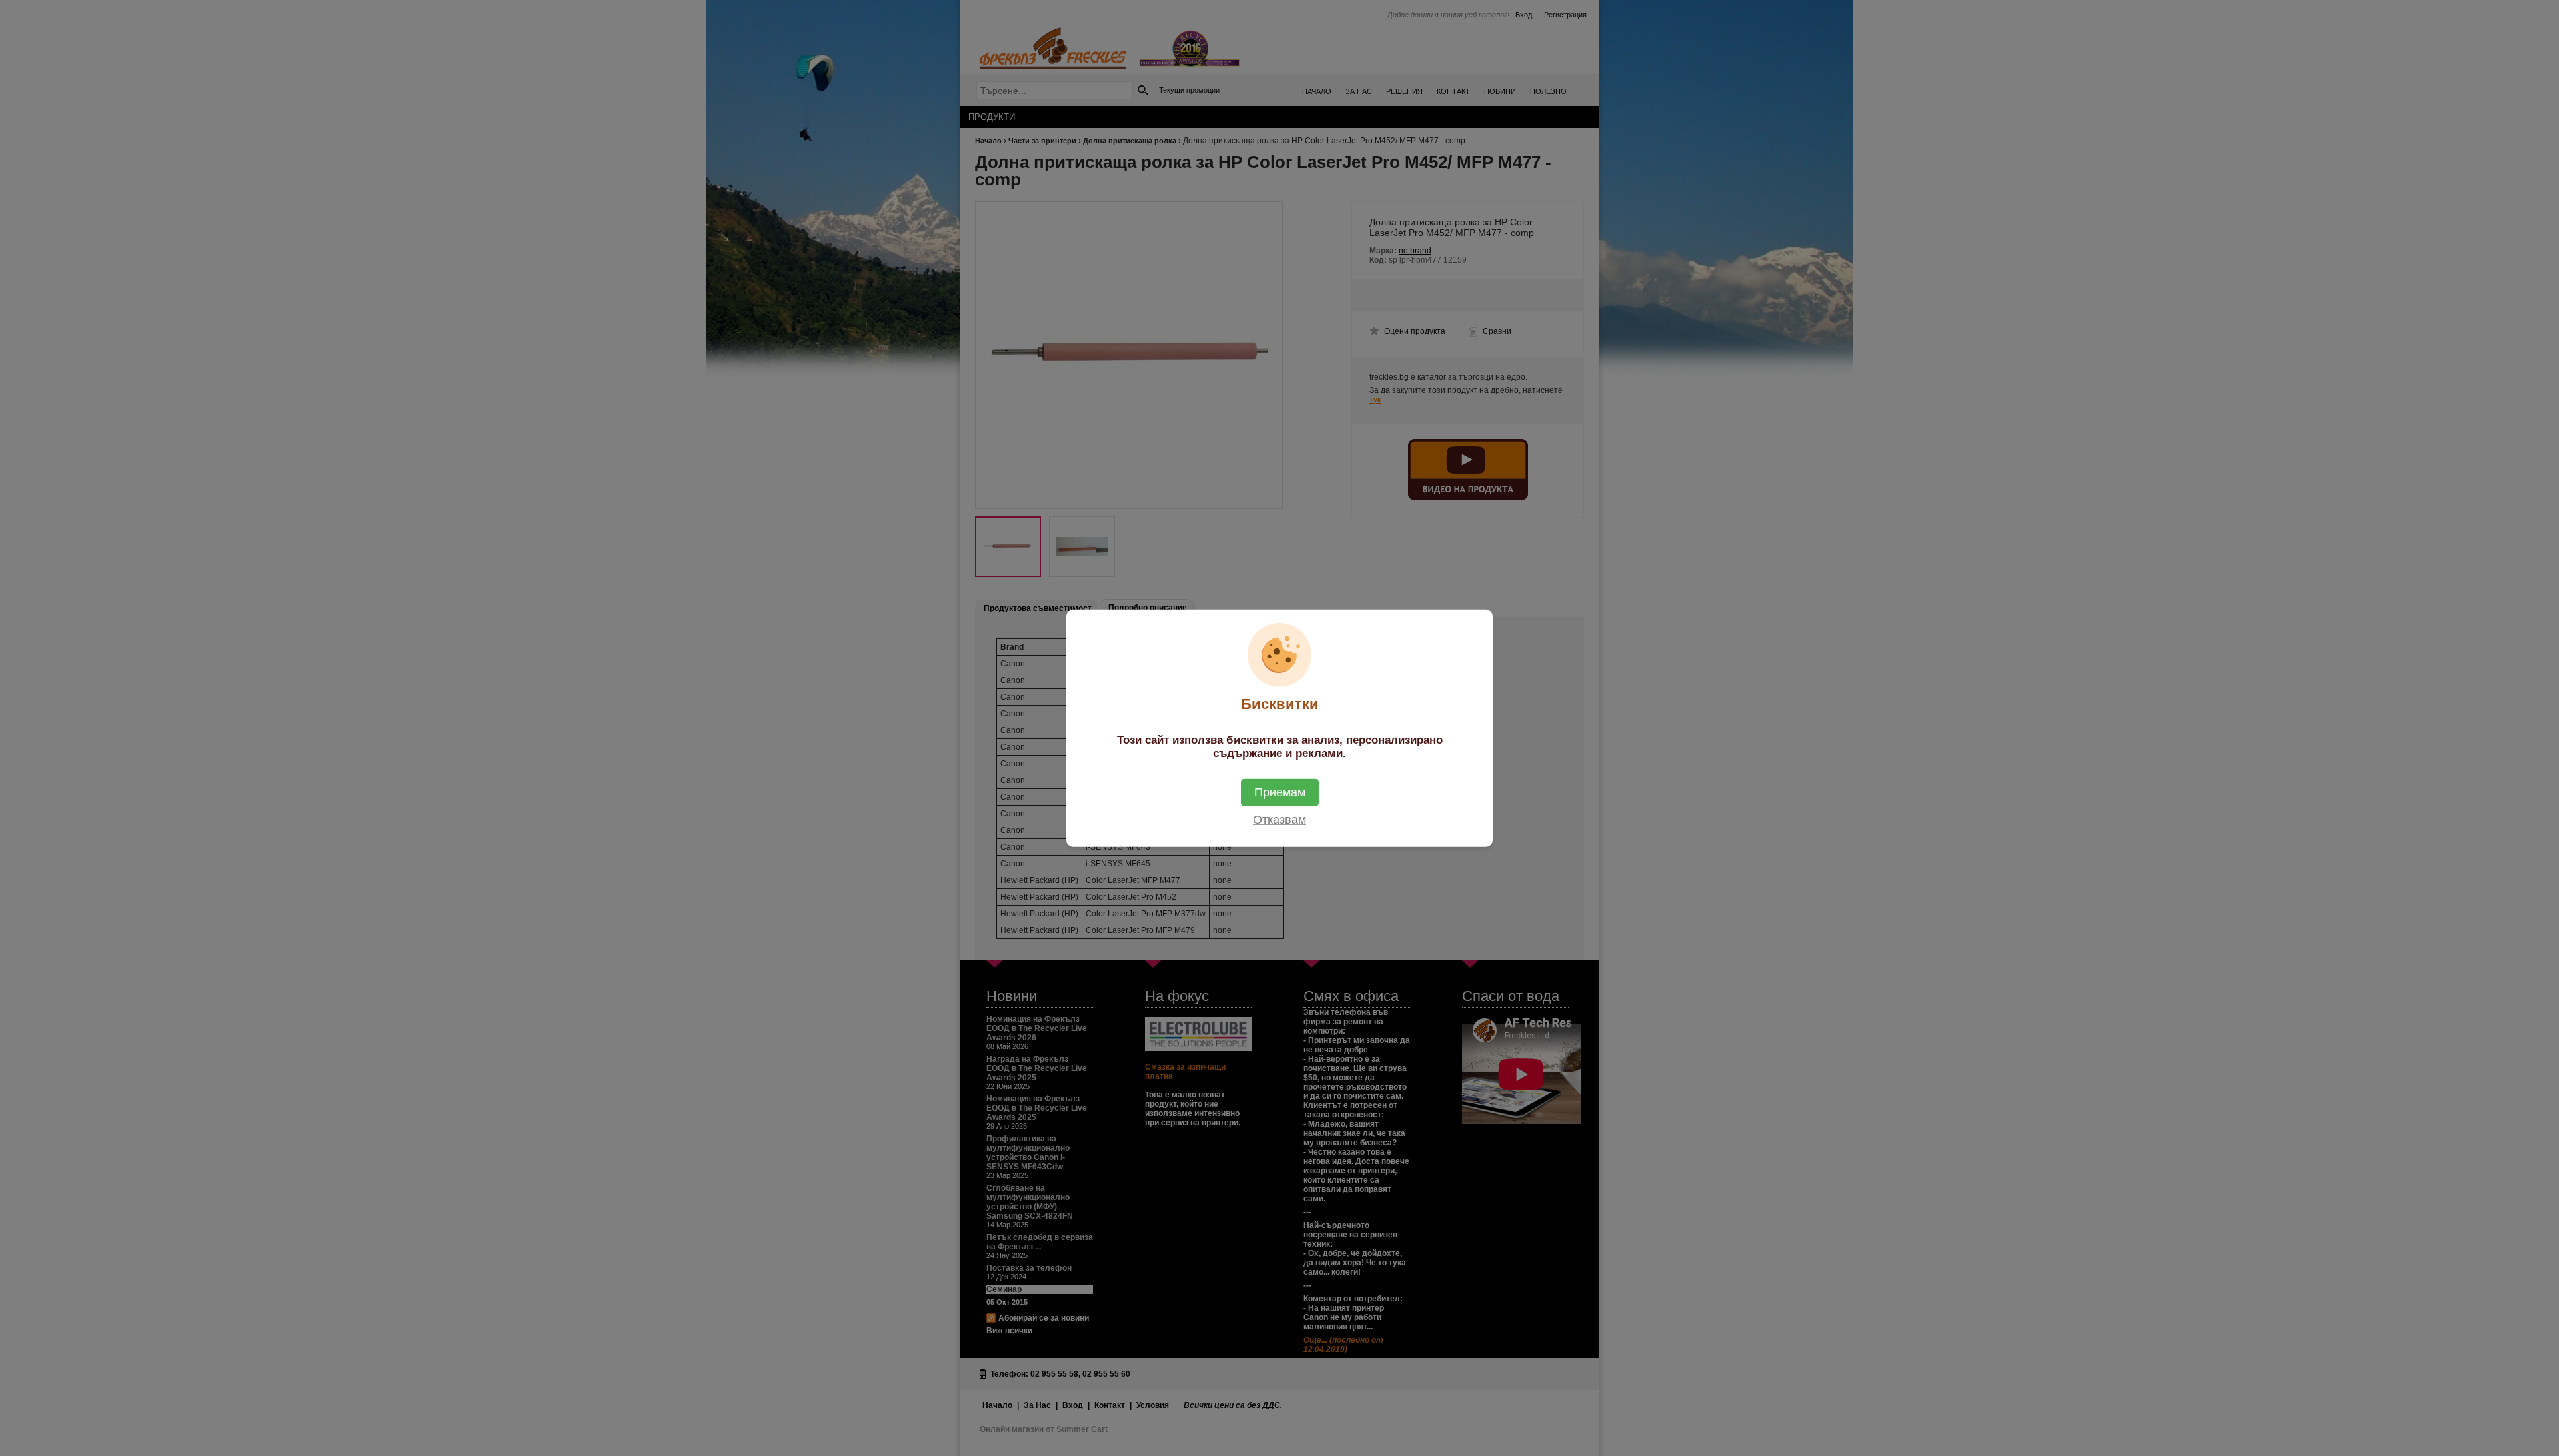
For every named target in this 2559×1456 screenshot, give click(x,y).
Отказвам (1279, 820)
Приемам (1280, 792)
